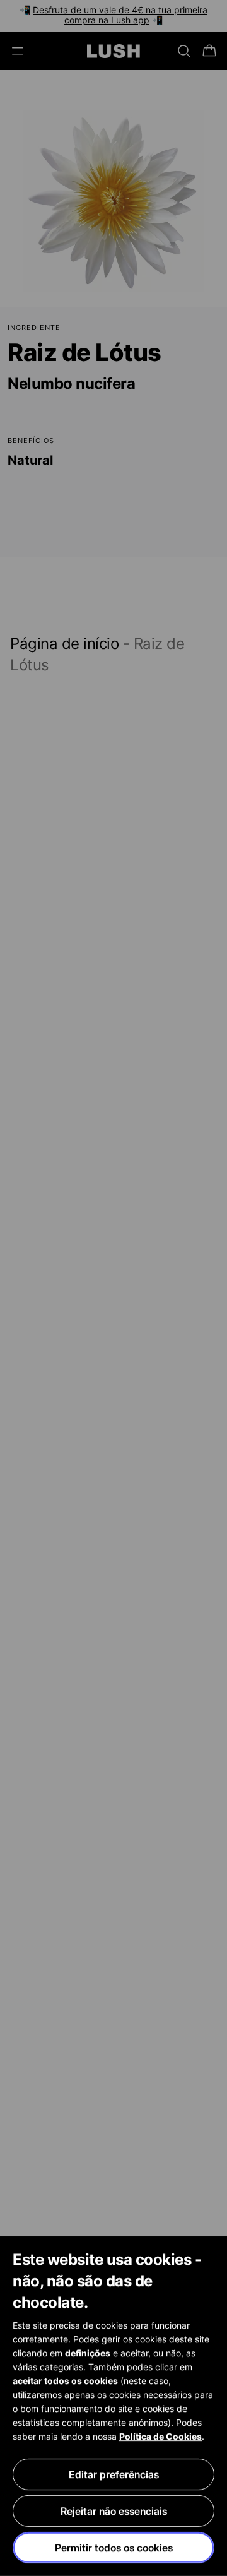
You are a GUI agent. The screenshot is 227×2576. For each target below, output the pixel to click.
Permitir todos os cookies (114, 2548)
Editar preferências (114, 2474)
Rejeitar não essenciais (114, 2511)
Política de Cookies (160, 2436)
